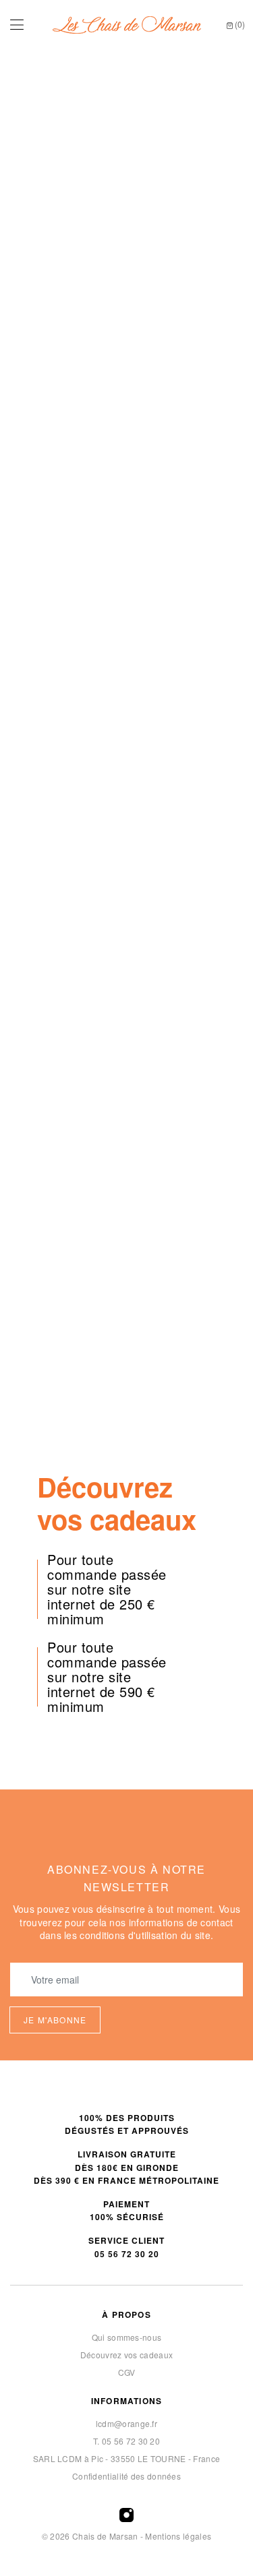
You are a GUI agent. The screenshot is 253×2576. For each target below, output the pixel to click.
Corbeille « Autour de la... (187, 1043)
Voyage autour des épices (187, 913)
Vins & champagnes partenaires (126, 391)
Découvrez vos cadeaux (126, 2355)
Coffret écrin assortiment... (66, 1043)
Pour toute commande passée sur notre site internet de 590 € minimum (107, 1677)
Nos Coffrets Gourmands (127, 1454)
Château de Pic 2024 (66, 913)
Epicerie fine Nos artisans (126, 569)
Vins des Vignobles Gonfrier (126, 212)
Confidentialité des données (126, 2476)
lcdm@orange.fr (126, 2423)
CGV (127, 2372)
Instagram (126, 2515)
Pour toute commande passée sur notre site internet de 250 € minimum (107, 1589)
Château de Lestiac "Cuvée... (66, 1346)
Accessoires (126, 1481)
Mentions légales (178, 2536)
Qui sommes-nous (127, 2337)
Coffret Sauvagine (66, 1157)
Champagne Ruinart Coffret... (188, 1187)
